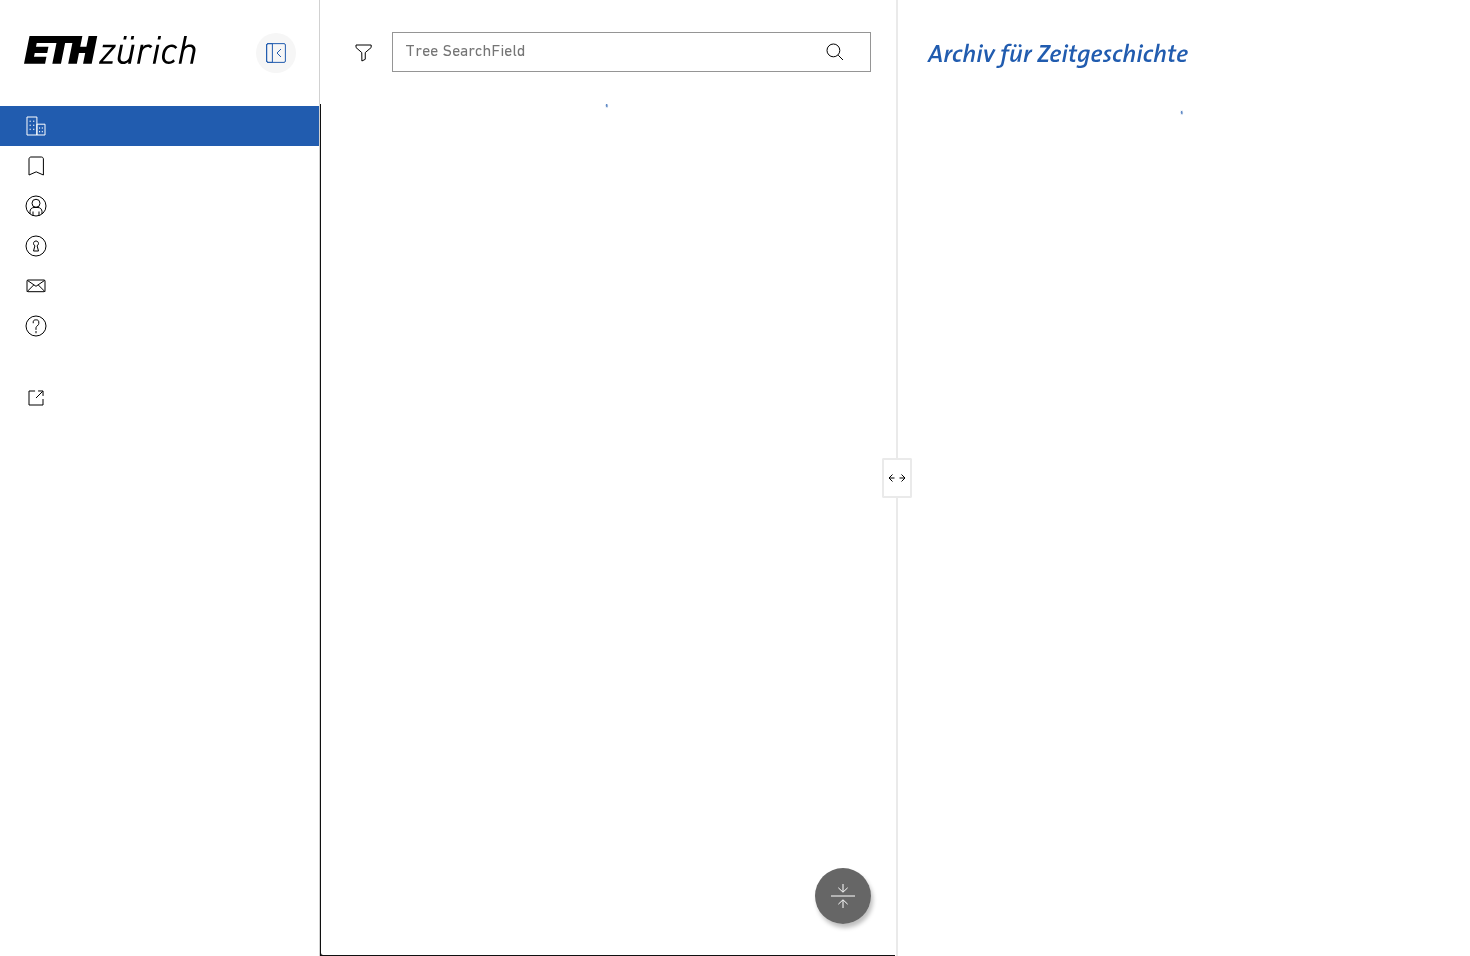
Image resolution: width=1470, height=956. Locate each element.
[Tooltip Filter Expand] (364, 52)
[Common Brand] (1057, 69)
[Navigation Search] (835, 52)
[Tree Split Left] (889, 478)
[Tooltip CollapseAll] (843, 896)
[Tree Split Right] (904, 478)
